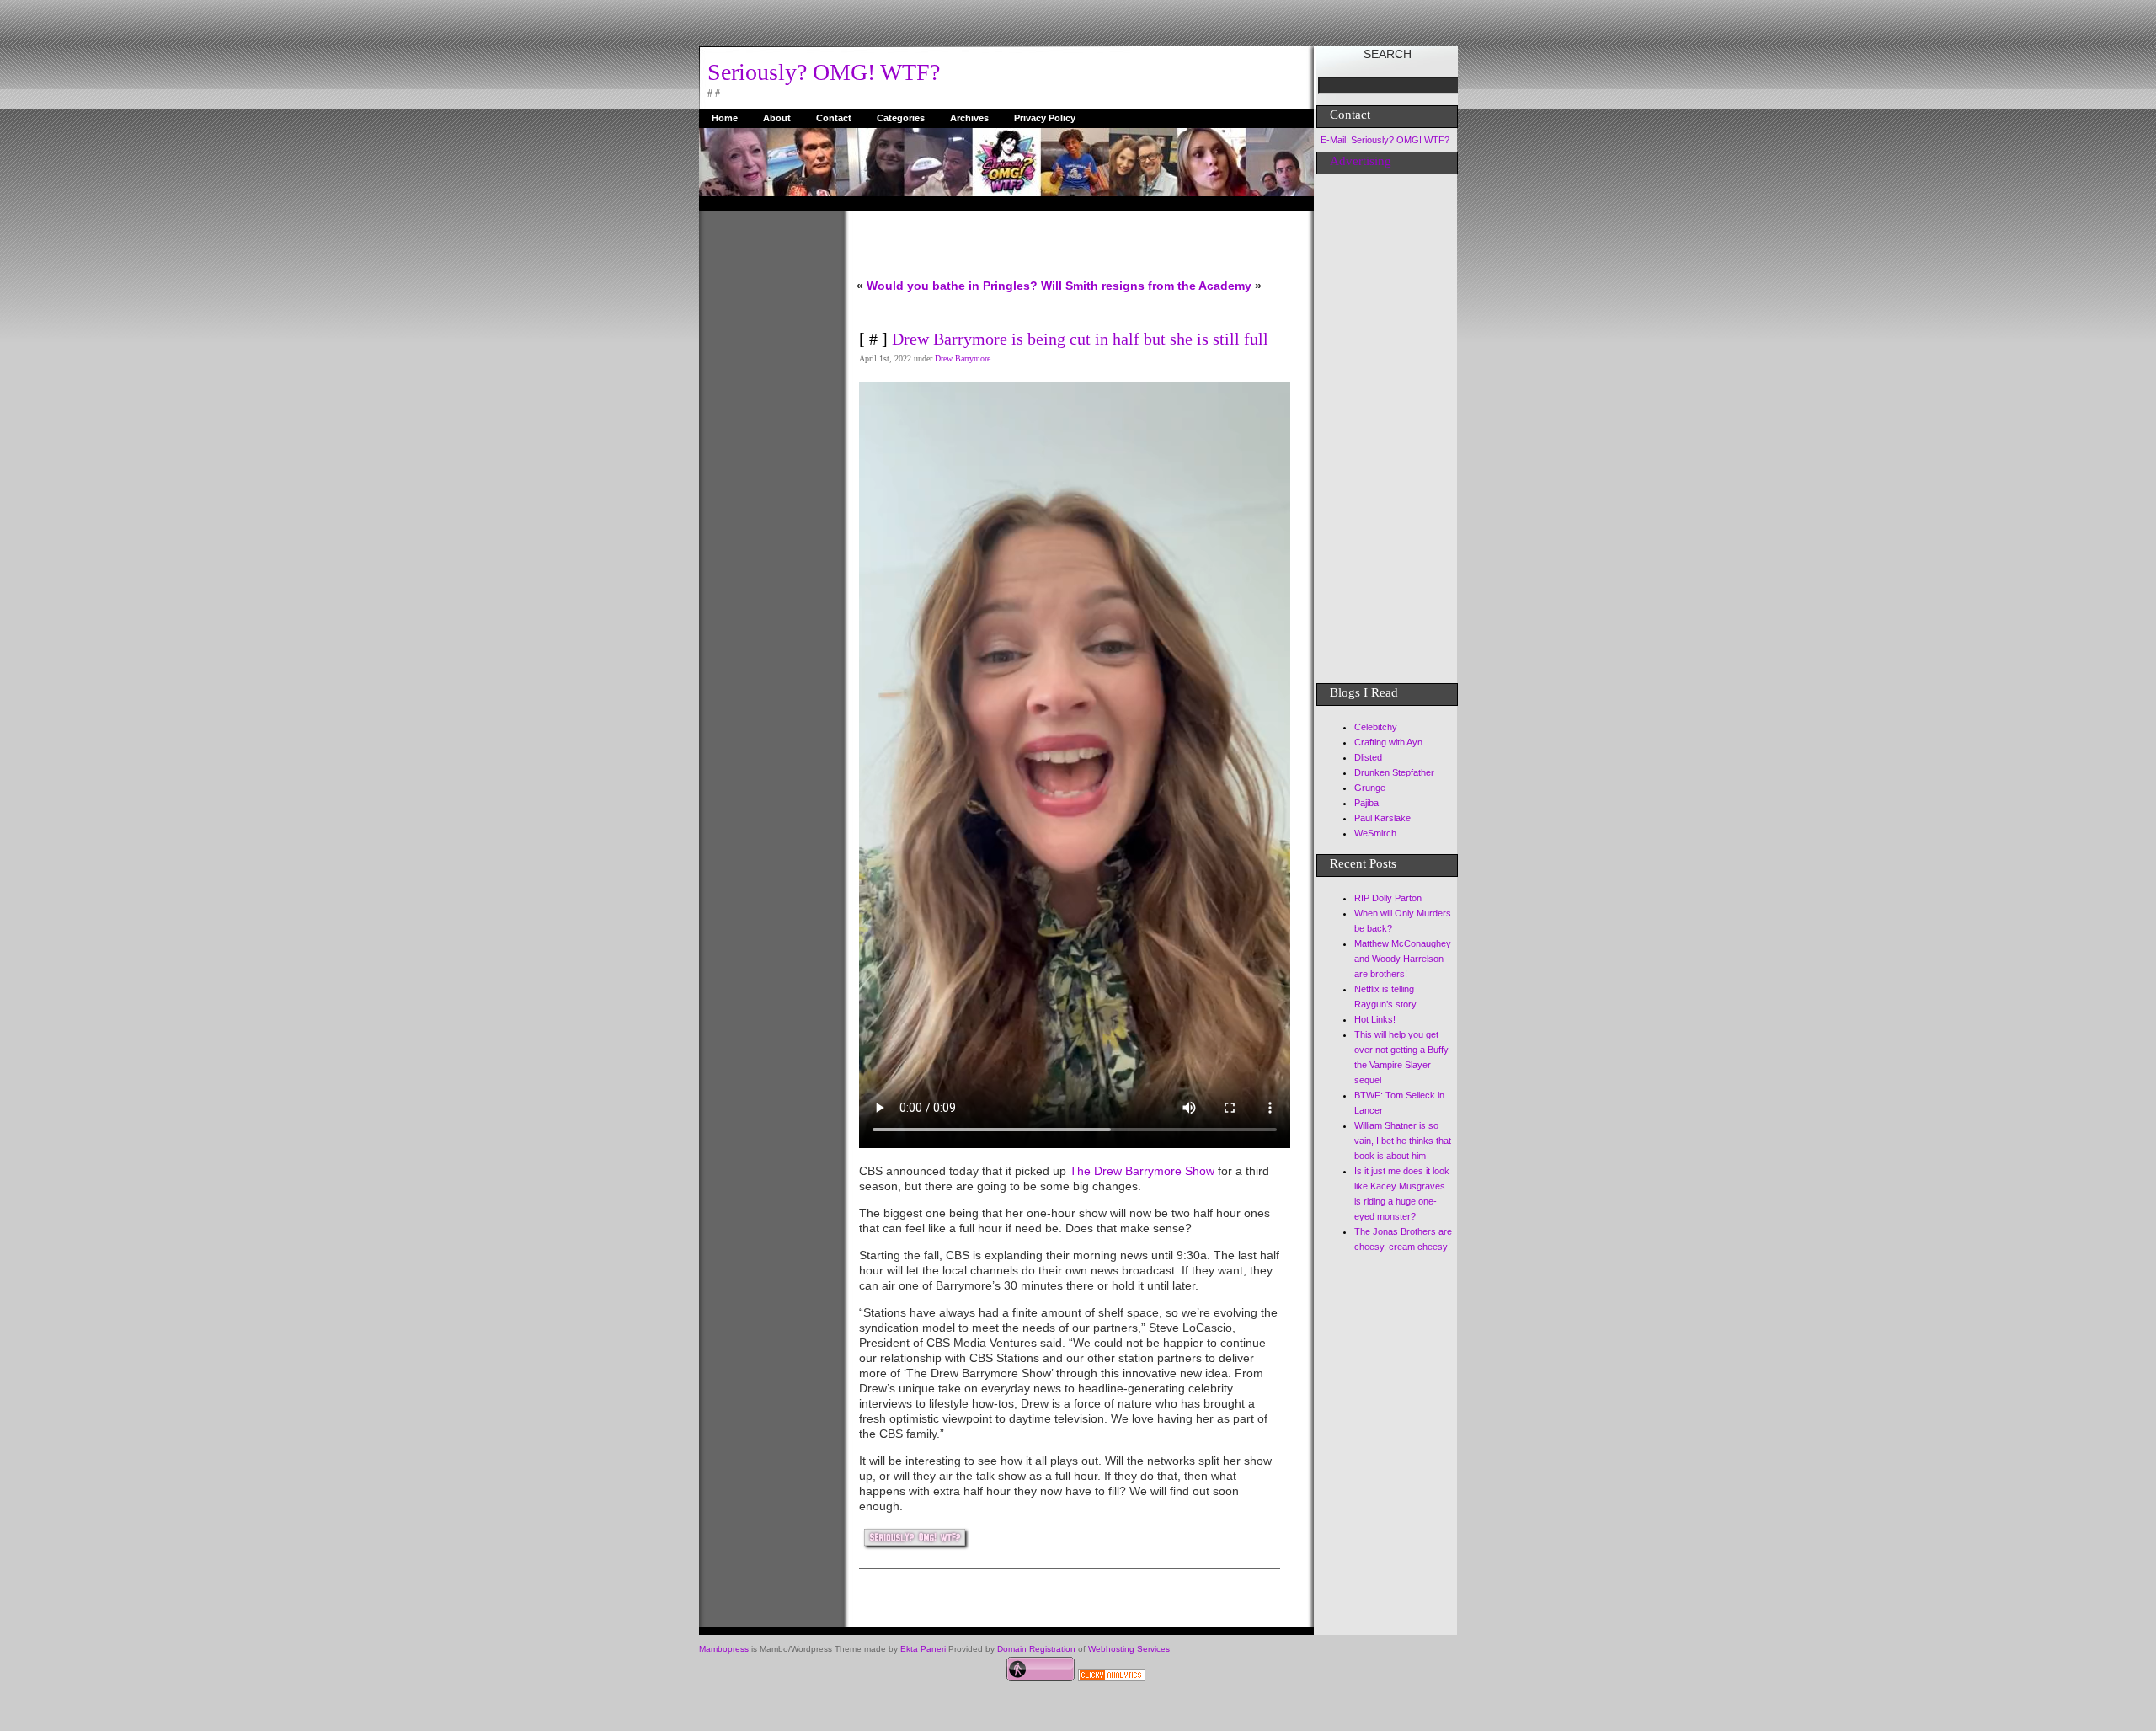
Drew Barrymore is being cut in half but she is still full (1080, 339)
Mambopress (724, 1649)
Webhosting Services (1129, 1649)
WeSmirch (1375, 833)
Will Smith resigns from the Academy (1146, 286)
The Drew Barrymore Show (1144, 1171)
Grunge (1370, 788)
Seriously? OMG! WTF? (824, 72)
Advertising (1361, 161)
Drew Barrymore (963, 358)
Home (725, 118)
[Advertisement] (766, 464)
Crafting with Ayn (1388, 742)
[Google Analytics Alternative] (1112, 1677)
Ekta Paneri (923, 1649)
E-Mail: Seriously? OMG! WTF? (1385, 140)
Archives (969, 118)
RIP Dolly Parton (1388, 898)
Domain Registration (1036, 1649)
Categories (901, 118)
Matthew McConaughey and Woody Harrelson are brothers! (1403, 959)
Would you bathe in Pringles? (952, 286)
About (777, 118)
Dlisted (1368, 757)
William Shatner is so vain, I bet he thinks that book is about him (1403, 1141)
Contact (834, 118)
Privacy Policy (1045, 118)
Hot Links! (1375, 1019)
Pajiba (1366, 803)
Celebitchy (1376, 727)
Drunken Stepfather (1394, 772)
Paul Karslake (1382, 818)
